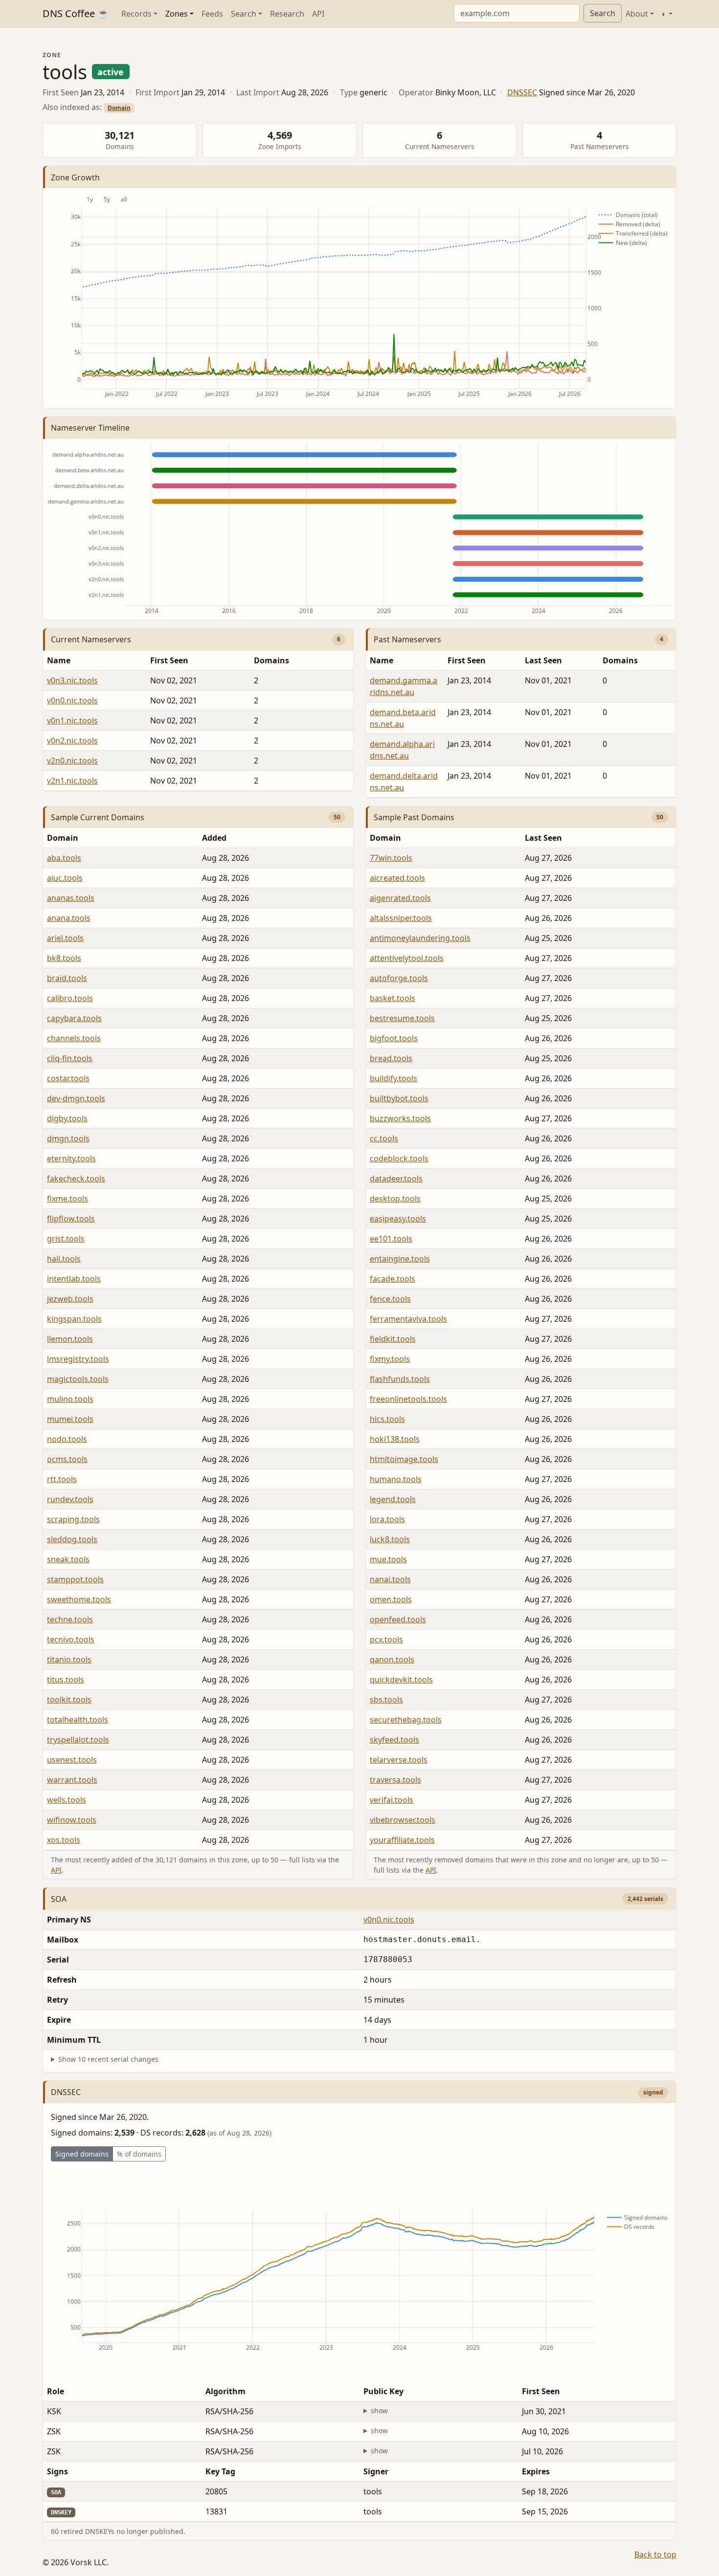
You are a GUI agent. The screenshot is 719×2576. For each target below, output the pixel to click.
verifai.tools (392, 1800)
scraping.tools (73, 1519)
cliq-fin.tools (70, 1058)
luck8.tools (390, 1539)
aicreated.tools (397, 878)
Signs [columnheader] (57, 2471)
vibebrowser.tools (403, 1820)
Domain (119, 108)
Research (287, 14)
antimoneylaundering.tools (420, 938)
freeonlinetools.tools (408, 1399)
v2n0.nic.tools (72, 761)
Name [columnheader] (59, 660)
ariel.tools (65, 938)
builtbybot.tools (399, 1098)
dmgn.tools (68, 1138)
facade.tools (393, 1279)
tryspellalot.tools (78, 1740)
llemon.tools (70, 1339)
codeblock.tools (399, 1158)
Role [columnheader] (56, 2391)
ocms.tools (67, 1459)
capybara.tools (74, 1018)
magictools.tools (78, 1379)
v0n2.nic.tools (72, 741)
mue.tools (388, 1559)
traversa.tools (395, 1780)
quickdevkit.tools (401, 1680)
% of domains (139, 2154)
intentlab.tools (74, 1279)
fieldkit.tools (393, 1339)
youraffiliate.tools (402, 1840)
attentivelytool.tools (407, 958)
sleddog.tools (72, 1539)
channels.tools (74, 1038)
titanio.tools (69, 1659)
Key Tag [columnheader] (220, 2471)
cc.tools (384, 1138)
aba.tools (64, 858)
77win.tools (391, 858)
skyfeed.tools (394, 1740)
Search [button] (244, 14)
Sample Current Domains (98, 817)
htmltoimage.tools (404, 1459)
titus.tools (66, 1680)
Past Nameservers (407, 639)
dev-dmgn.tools (76, 1098)
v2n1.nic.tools (72, 781)
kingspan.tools (74, 1319)
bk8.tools (64, 958)
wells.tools (67, 1800)
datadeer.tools (396, 1179)
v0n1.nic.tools (72, 720)
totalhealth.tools (78, 1720)
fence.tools (390, 1299)
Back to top (655, 2554)
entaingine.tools (400, 1259)
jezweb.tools (70, 1299)
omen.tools (391, 1599)
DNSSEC (522, 92)
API (318, 14)
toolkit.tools (69, 1700)
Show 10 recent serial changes (108, 2059)
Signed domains (82, 2154)
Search (603, 13)
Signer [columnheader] (376, 2471)
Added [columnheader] (214, 838)
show (379, 2411)
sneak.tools (68, 1559)
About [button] (637, 14)
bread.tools (391, 1058)
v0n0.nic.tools (72, 700)
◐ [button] (664, 14)
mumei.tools (70, 1419)
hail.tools (64, 1259)
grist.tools (66, 1239)
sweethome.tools (79, 1599)
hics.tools (387, 1419)
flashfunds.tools (400, 1379)
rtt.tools (62, 1479)
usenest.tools (72, 1760)
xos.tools (64, 1840)
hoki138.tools (395, 1439)
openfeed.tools (398, 1619)
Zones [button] (177, 14)
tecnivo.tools (71, 1639)
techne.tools (70, 1619)
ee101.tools (391, 1239)
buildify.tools (393, 1078)
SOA (59, 1899)
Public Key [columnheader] (383, 2391)
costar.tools (68, 1078)
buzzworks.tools (400, 1118)
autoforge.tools (399, 978)
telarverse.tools (399, 1760)
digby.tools (67, 1118)
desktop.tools (395, 1199)
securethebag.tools (406, 1720)
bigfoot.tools (394, 1038)
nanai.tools (390, 1579)
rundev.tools (70, 1499)
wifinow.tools (72, 1820)
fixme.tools (67, 1199)
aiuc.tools (65, 878)
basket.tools (393, 998)
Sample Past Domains (414, 817)
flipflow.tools (71, 1219)
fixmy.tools (390, 1359)
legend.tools (393, 1499)
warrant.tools (72, 1780)
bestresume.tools (402, 1018)
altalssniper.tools (401, 918)
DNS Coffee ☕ (76, 13)
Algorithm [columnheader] (225, 2391)
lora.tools (387, 1519)
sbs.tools (386, 1700)
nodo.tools (67, 1439)
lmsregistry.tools (78, 1359)
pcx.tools (386, 1639)
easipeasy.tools (398, 1219)
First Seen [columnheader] (169, 660)
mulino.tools (70, 1399)
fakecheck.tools (76, 1179)
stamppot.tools (75, 1579)
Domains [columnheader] (271, 660)
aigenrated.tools (400, 898)
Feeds (212, 14)
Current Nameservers (91, 639)
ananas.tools (71, 898)
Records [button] (136, 14)
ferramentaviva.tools (408, 1319)
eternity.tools (71, 1158)
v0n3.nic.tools (72, 680)
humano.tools (396, 1479)
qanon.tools (392, 1659)
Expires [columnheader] (536, 2471)
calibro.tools (70, 998)
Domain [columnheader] (63, 838)
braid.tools (67, 978)
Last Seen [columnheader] (543, 660)
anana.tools (69, 918)
